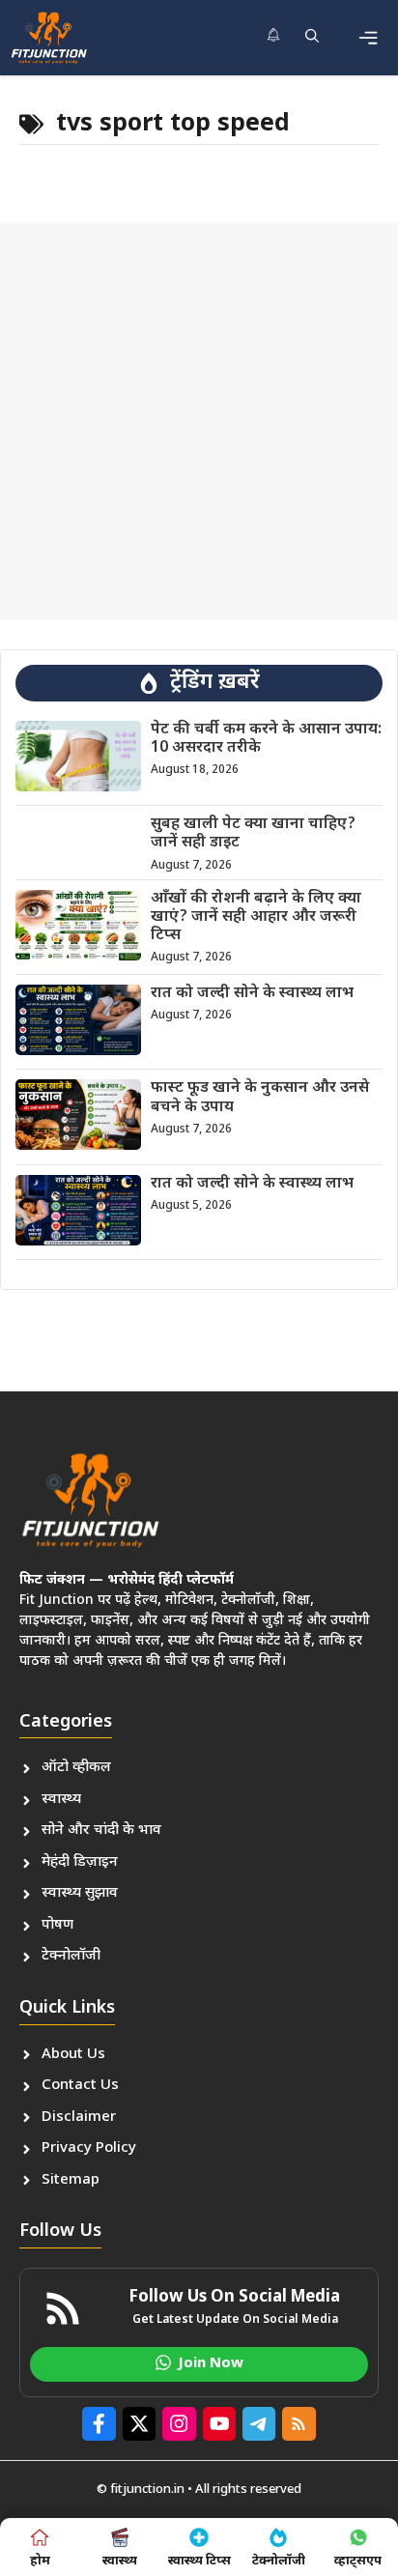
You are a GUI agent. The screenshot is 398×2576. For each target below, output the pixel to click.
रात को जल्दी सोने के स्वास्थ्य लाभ (252, 994)
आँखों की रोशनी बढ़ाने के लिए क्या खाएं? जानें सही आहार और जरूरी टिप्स (256, 917)
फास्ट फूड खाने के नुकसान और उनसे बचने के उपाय (260, 1098)
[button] (312, 38)
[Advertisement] (199, 421)
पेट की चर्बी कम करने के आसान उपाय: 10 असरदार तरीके (266, 739)
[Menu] (368, 38)
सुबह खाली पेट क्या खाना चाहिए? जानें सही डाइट (253, 834)
